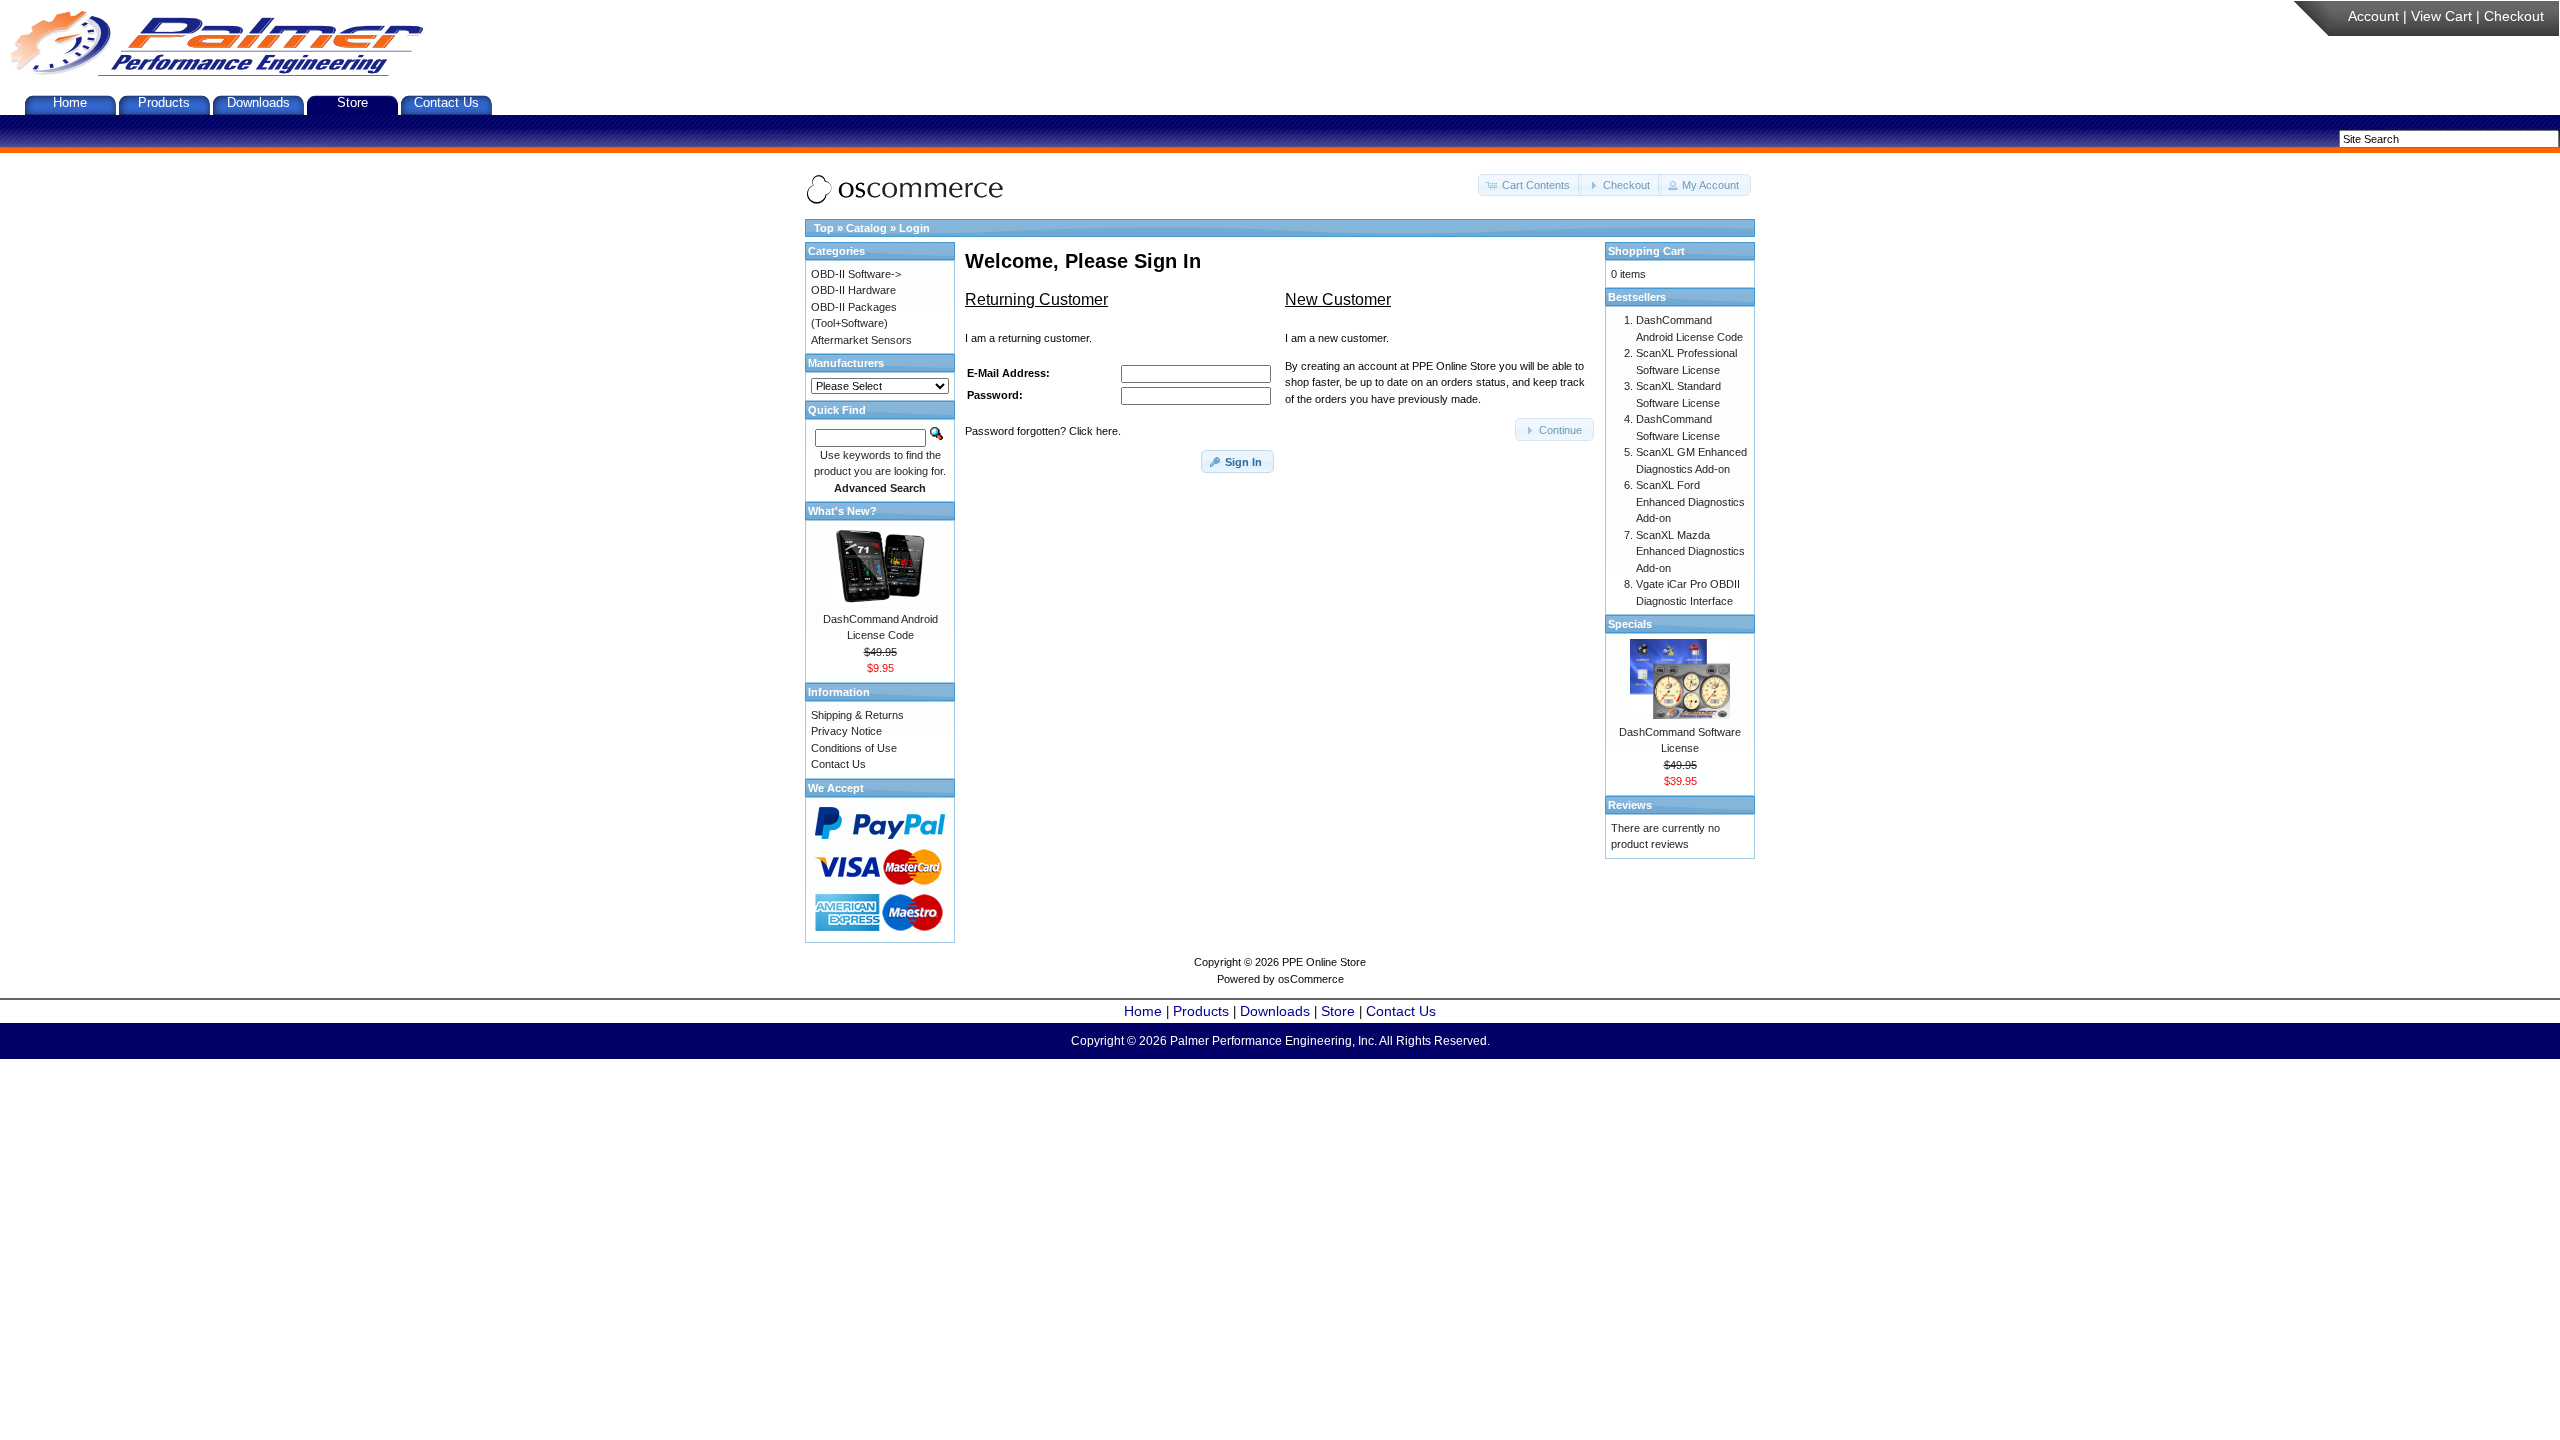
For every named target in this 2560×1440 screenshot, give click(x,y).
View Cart (2441, 16)
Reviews (1630, 805)
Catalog (866, 228)
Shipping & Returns (857, 715)
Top (824, 228)
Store (352, 102)
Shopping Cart (1646, 251)
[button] (1530, 185)
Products (164, 102)
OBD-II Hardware (853, 290)
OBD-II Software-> (856, 274)
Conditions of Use (854, 748)
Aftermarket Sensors (861, 340)
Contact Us (446, 102)
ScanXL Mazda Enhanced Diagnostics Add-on (1690, 551)
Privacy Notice (846, 731)
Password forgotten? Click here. (1043, 431)
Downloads (258, 102)
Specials (1630, 624)
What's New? (842, 511)
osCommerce (1311, 979)
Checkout (2514, 16)
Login (914, 228)
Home (70, 102)
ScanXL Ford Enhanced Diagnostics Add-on (1690, 501)
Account (2373, 16)
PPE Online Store (1324, 962)
